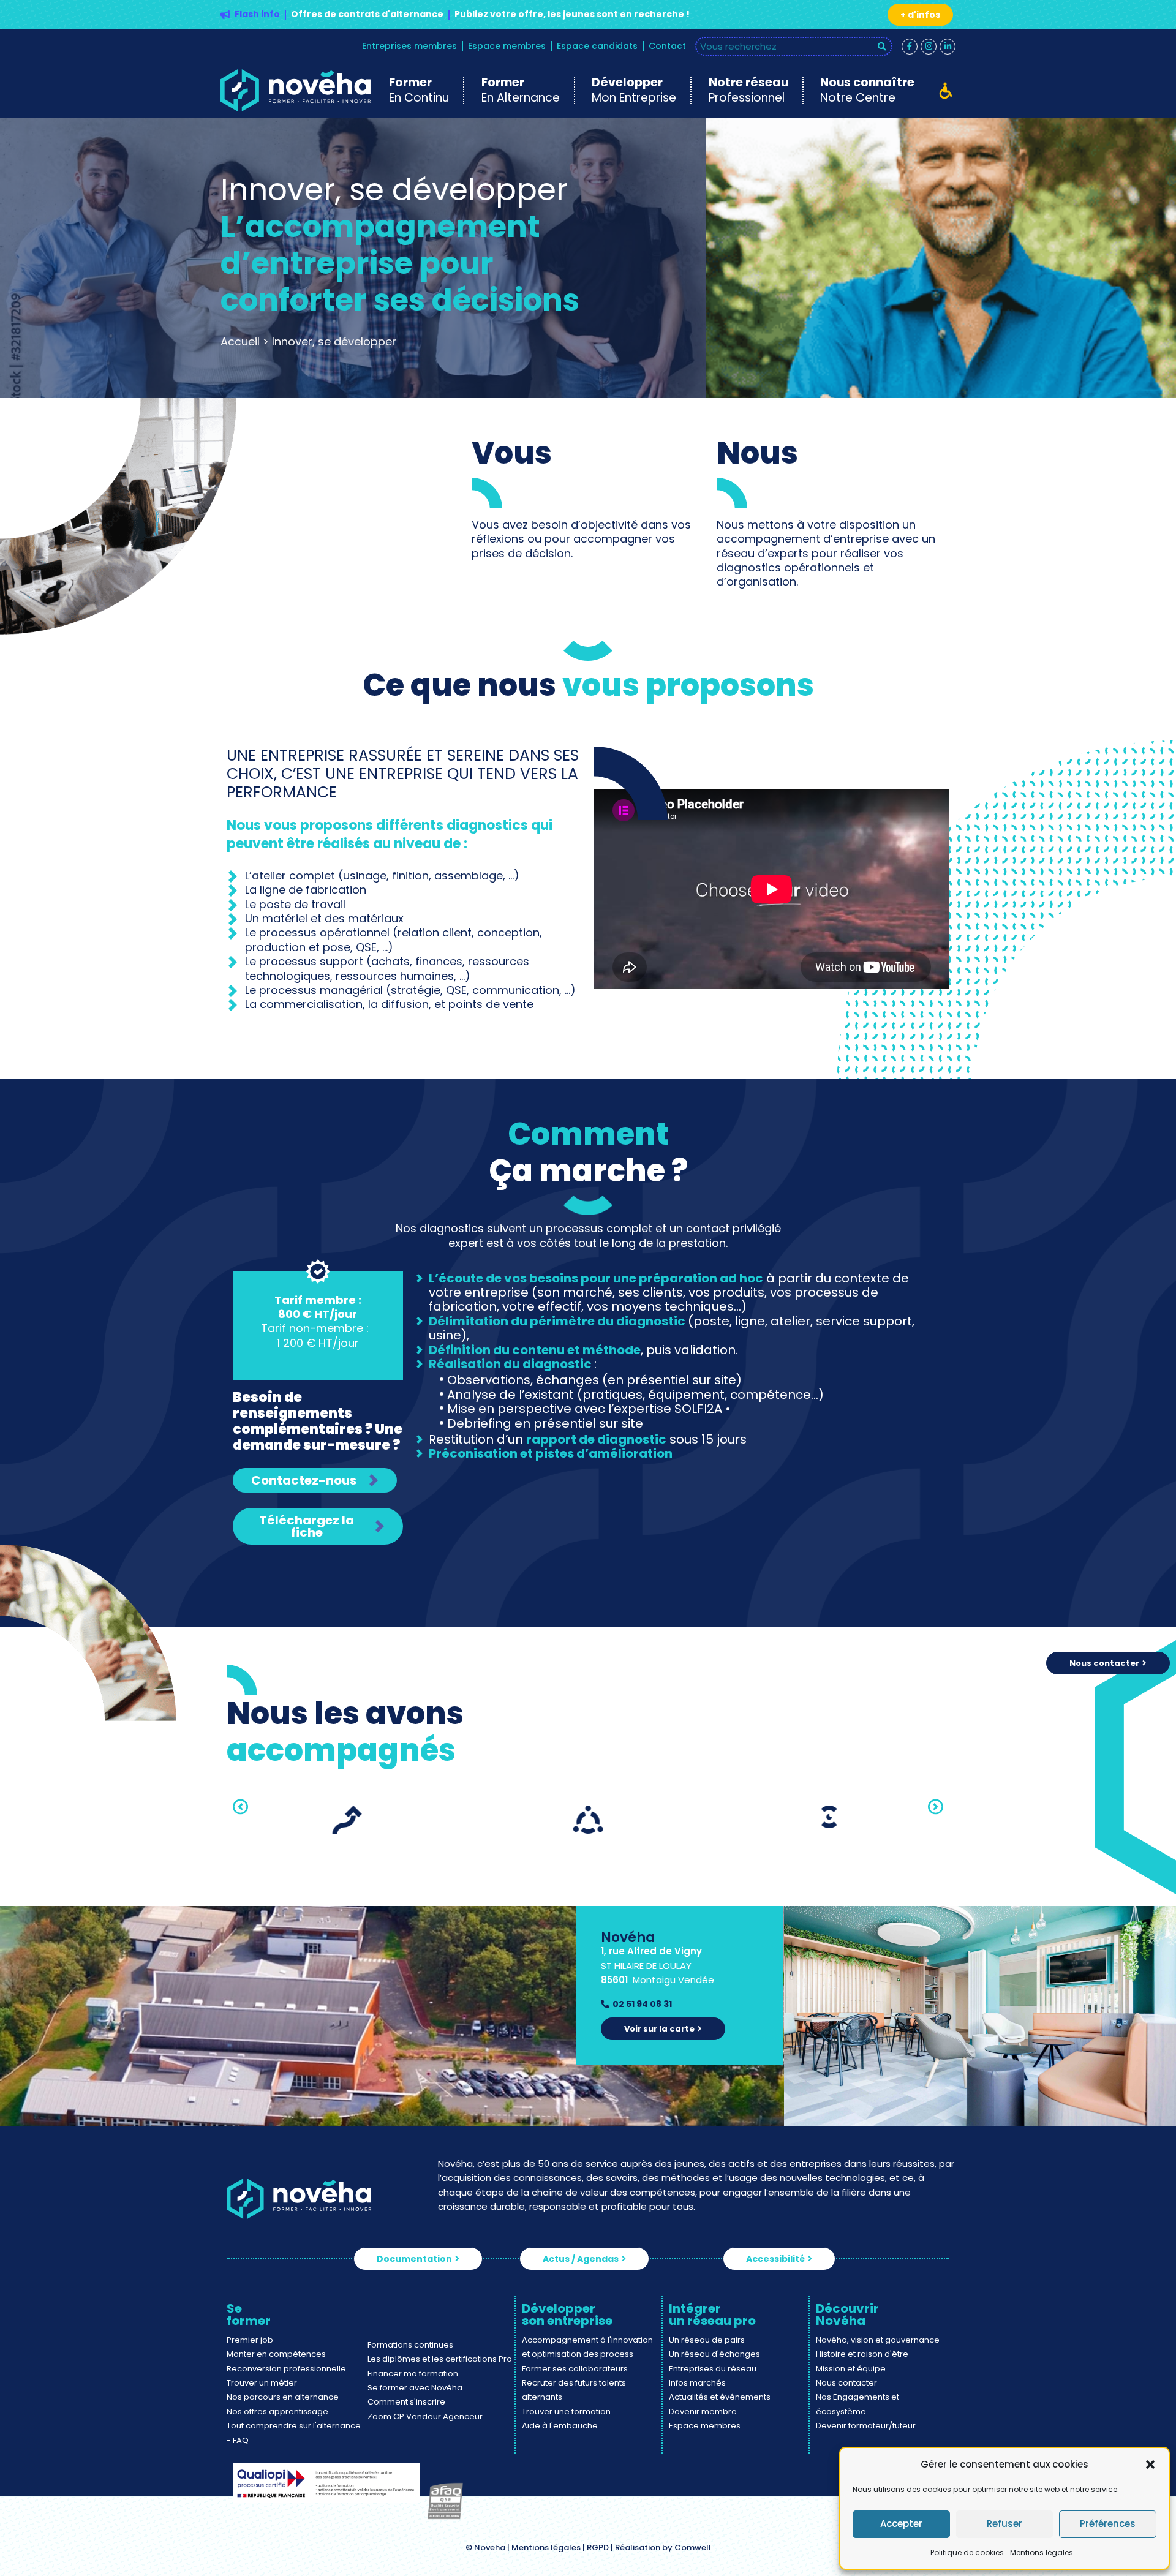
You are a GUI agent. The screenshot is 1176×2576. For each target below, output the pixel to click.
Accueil (240, 341)
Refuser (1005, 2524)
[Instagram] (929, 47)
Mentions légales (1042, 2552)
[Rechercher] (882, 46)
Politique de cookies (967, 2552)
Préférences (1108, 2524)
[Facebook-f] (910, 47)
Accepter (901, 2524)
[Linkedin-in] (948, 47)
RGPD (598, 2548)
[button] (1150, 2465)
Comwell (693, 2548)
